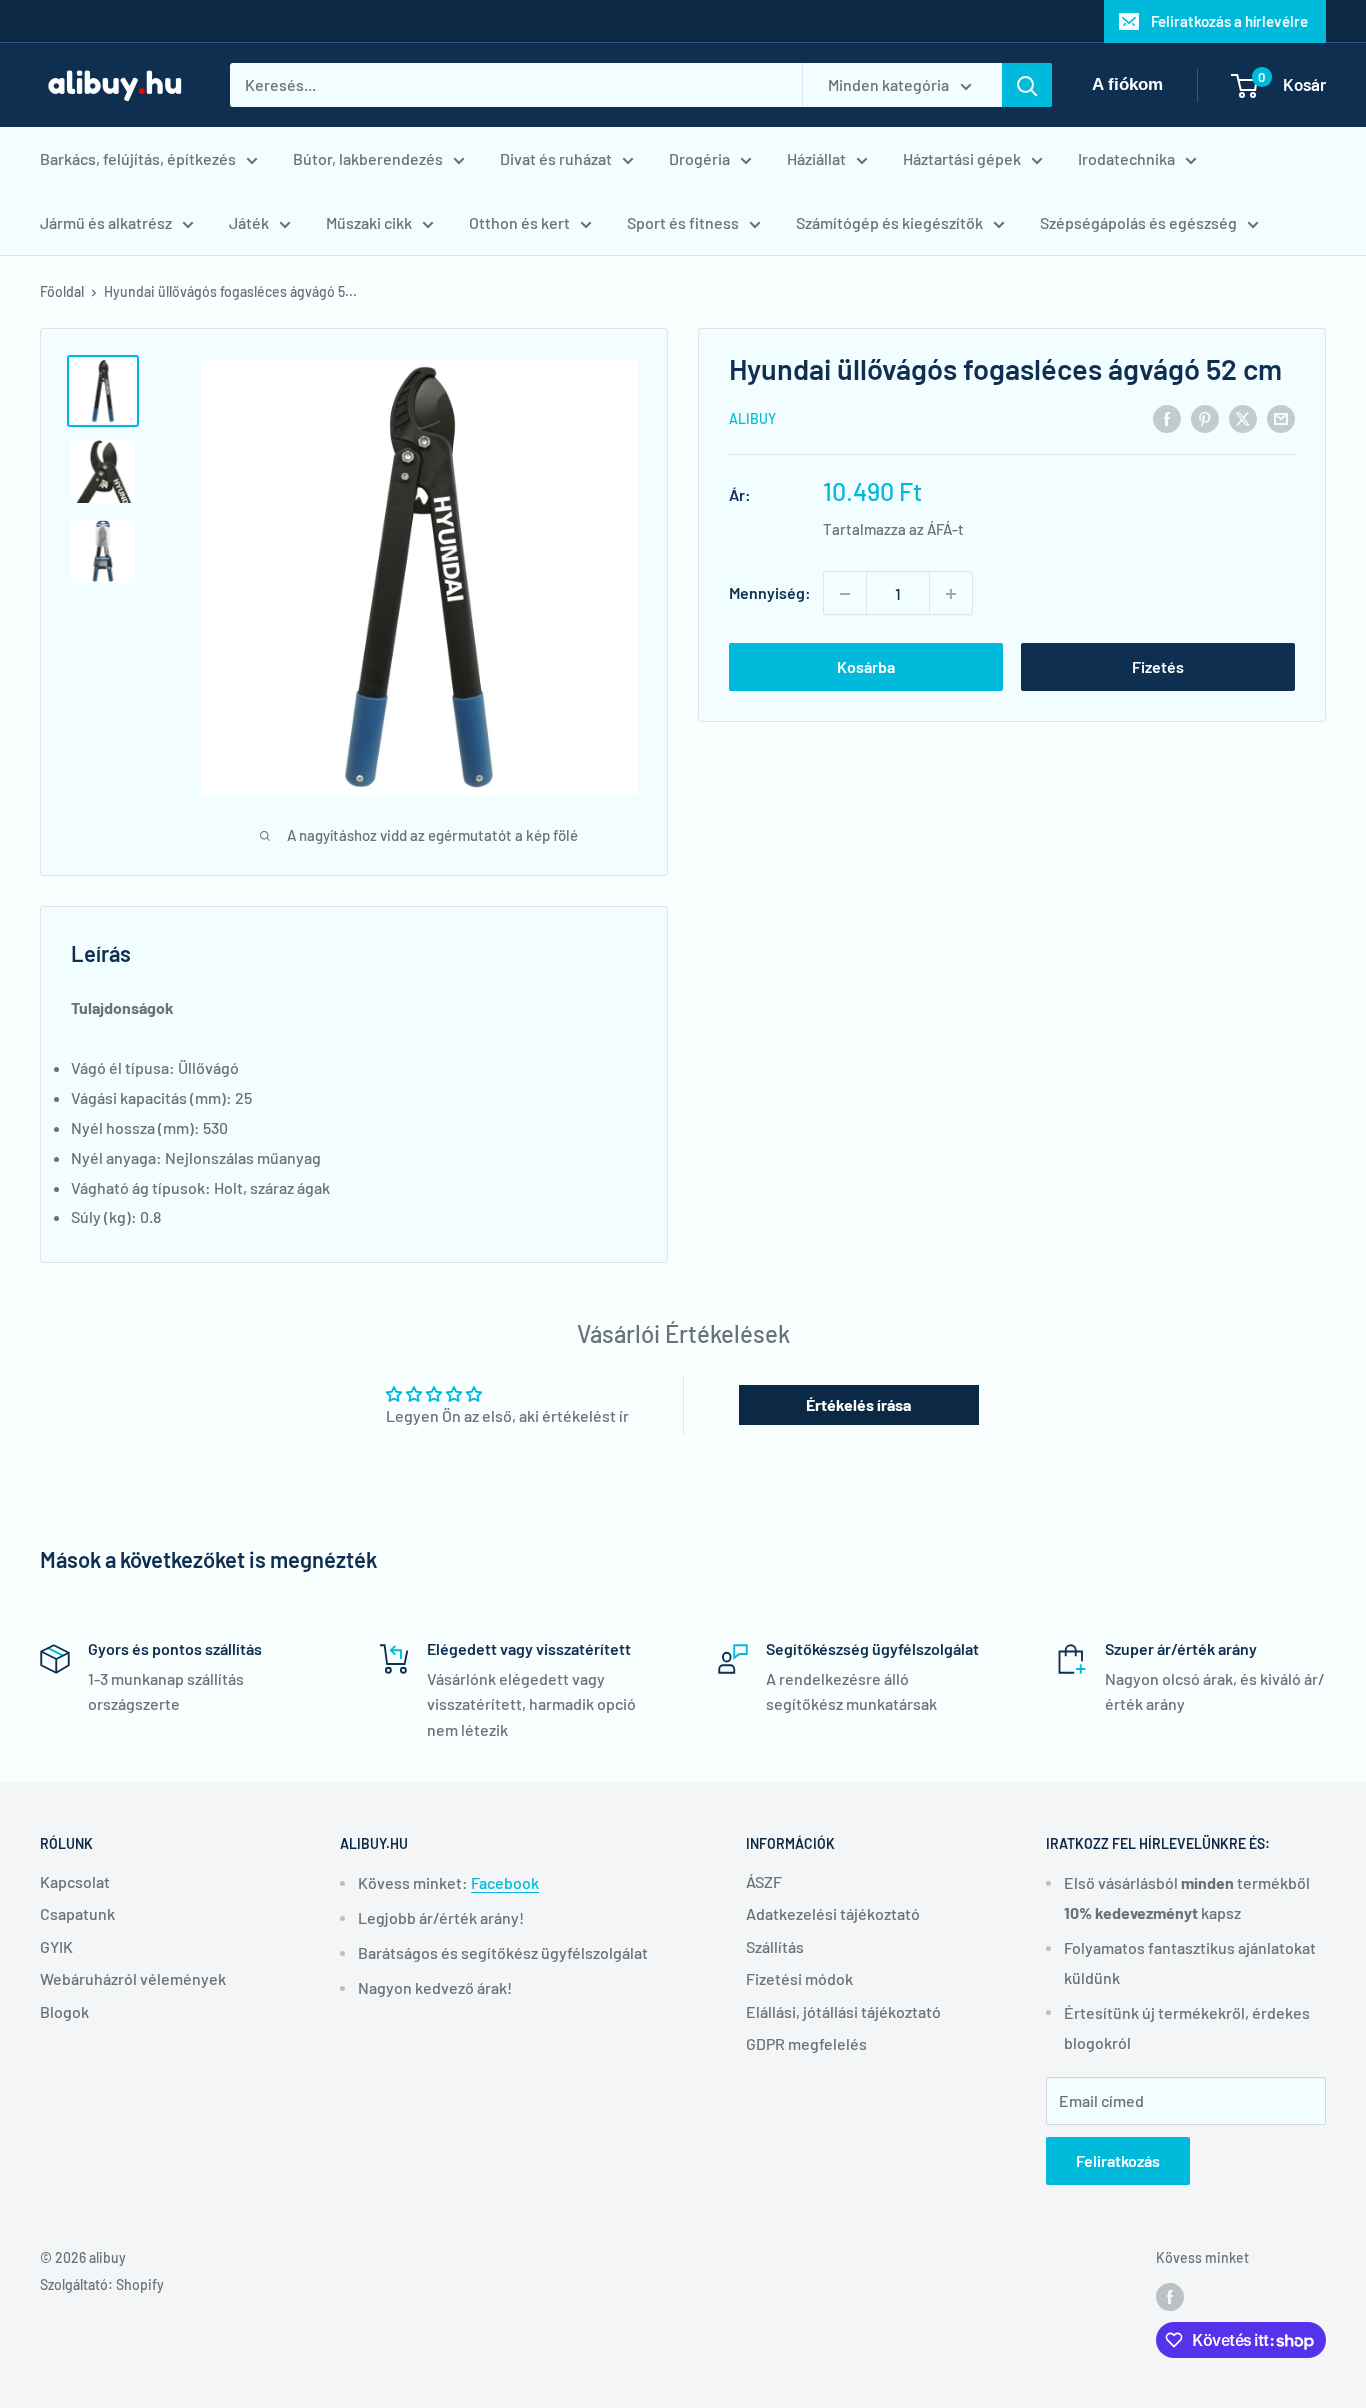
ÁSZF (764, 1881)
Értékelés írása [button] (858, 1404)
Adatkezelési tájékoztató (833, 1913)
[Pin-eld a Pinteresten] (1205, 417)
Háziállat (816, 158)
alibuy (752, 419)
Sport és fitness (683, 222)
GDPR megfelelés (806, 2043)
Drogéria (699, 158)
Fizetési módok (799, 1978)
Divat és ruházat (556, 158)
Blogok (64, 2011)
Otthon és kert (519, 222)
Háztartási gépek (962, 158)
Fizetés (1158, 667)
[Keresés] (1027, 85)
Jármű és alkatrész (106, 222)
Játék (249, 222)
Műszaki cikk (369, 222)
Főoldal (62, 291)
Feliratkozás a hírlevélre (1229, 21)
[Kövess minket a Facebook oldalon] (1170, 2297)
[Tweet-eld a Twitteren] (1243, 417)
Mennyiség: (770, 593)
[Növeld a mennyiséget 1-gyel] (951, 594)
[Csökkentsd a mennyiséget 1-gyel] (845, 594)
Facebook (505, 1882)
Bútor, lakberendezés (368, 158)
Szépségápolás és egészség (1138, 222)
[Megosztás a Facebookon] (1167, 417)
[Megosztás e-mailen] (1281, 417)
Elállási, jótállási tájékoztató (843, 2011)
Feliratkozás (1118, 2160)
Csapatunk (77, 1913)
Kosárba (866, 667)
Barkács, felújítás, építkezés (138, 158)
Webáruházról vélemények (133, 1978)
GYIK (56, 1946)
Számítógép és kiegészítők (889, 222)
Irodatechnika (1126, 158)
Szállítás (775, 1946)
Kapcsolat (75, 1881)
